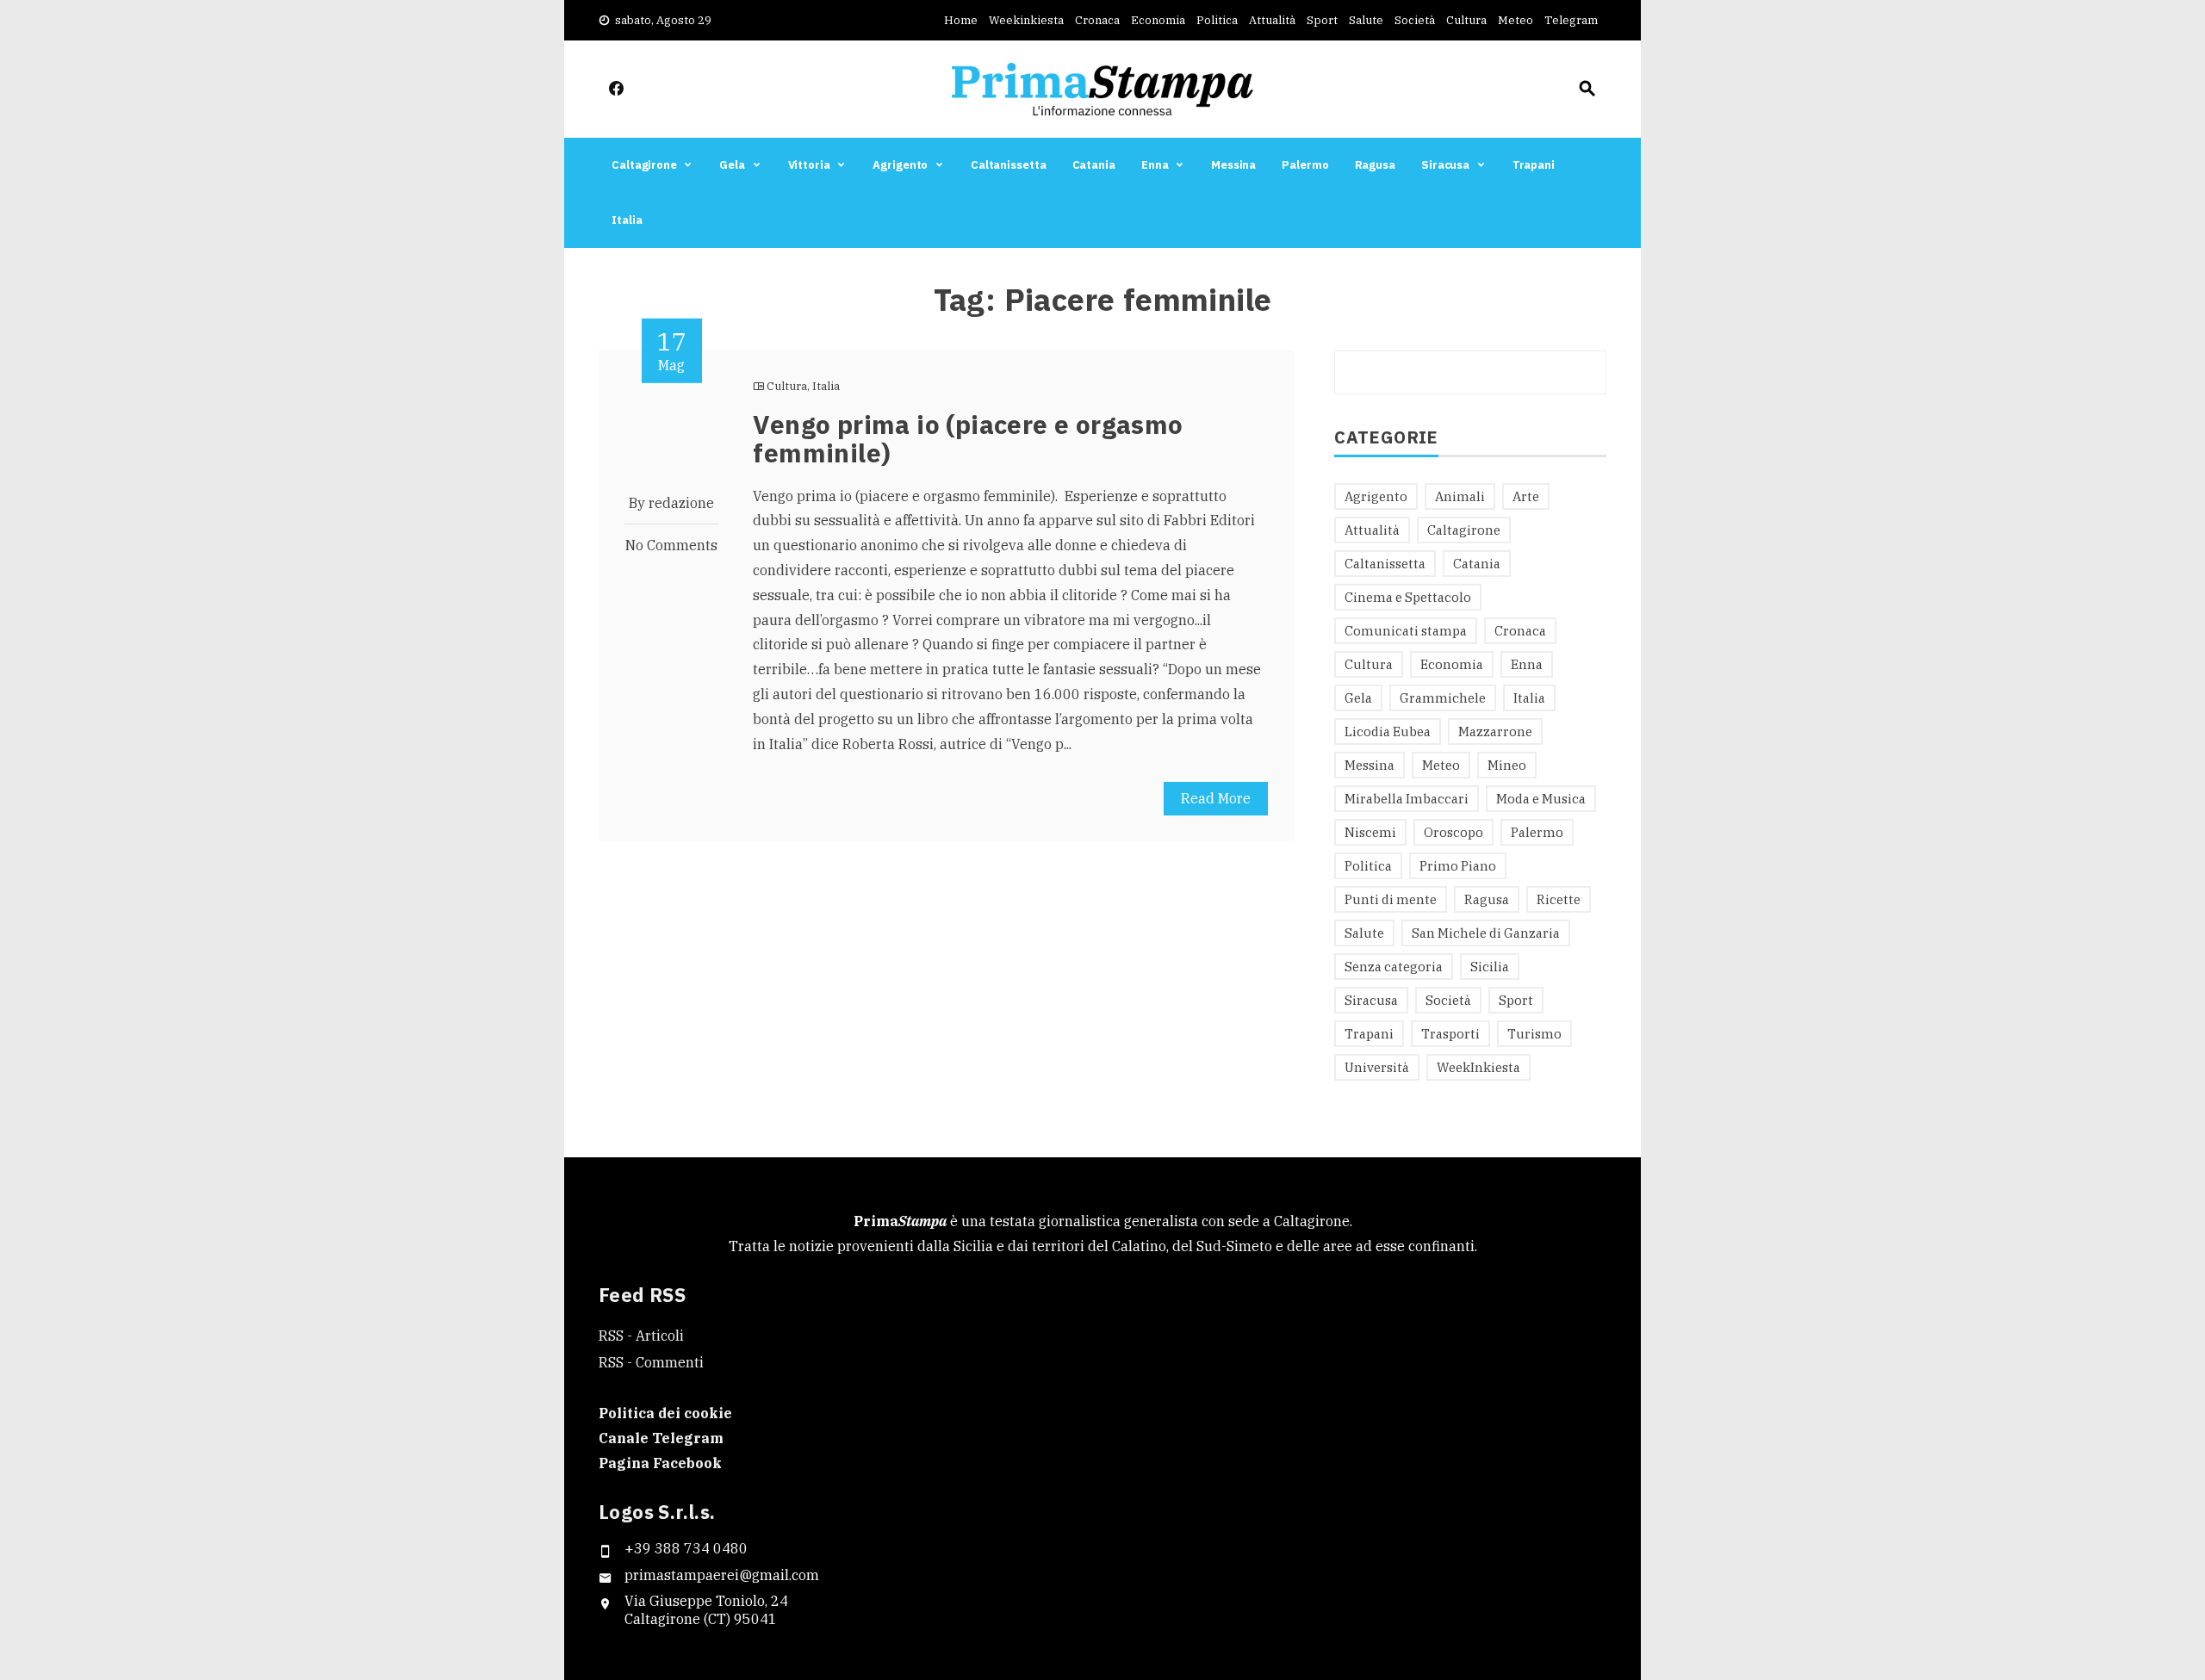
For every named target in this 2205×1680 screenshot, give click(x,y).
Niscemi (1370, 832)
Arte (1526, 496)
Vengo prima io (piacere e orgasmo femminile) (968, 438)
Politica (1217, 20)
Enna (1155, 165)
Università (1377, 1067)
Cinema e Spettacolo (1408, 597)
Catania (1094, 165)
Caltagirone (644, 165)
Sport (1322, 20)
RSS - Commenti (651, 1362)
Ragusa (1375, 165)
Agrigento (900, 165)
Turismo (1534, 1034)
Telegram (1571, 20)
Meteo (1516, 20)
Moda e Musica (1541, 799)
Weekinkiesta (1026, 20)
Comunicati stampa (1406, 631)
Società (1415, 20)
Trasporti (1450, 1034)
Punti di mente (1391, 899)
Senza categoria (1394, 967)
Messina (1233, 165)
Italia (627, 220)
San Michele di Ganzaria (1486, 933)
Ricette (1559, 899)
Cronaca (1097, 20)
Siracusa (1445, 165)
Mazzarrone (1495, 732)
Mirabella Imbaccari (1407, 799)
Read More (1216, 798)
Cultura (1466, 20)
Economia (1158, 20)
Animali (1460, 496)
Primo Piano (1458, 866)
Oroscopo (1453, 832)
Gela (732, 165)
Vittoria (809, 165)
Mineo (1507, 765)
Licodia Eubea (1388, 732)
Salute (1366, 20)
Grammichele (1443, 698)
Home (961, 20)
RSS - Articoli (641, 1336)
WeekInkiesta (1478, 1067)
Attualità (1272, 20)
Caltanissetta (1009, 165)
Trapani (1534, 165)
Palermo (1305, 165)
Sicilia (1490, 967)
